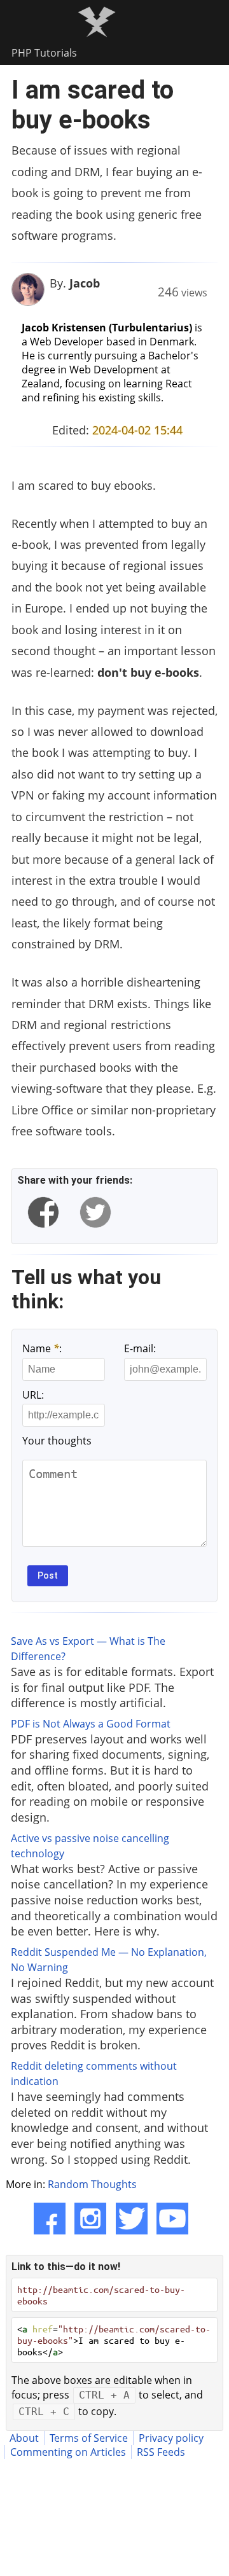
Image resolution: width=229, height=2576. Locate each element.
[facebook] (43, 1212)
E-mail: (140, 1348)
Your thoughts (57, 1441)
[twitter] (95, 1212)
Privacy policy (171, 2438)
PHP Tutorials (44, 53)
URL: (33, 1395)
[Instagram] (90, 2219)
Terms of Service (89, 2438)
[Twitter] (132, 2219)
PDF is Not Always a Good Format (91, 1724)
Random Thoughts (92, 2184)
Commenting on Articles (68, 2452)
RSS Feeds (161, 2452)
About (24, 2438)
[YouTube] (172, 2219)
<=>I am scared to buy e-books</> (114, 2340)
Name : (42, 1348)
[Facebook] (50, 2219)
